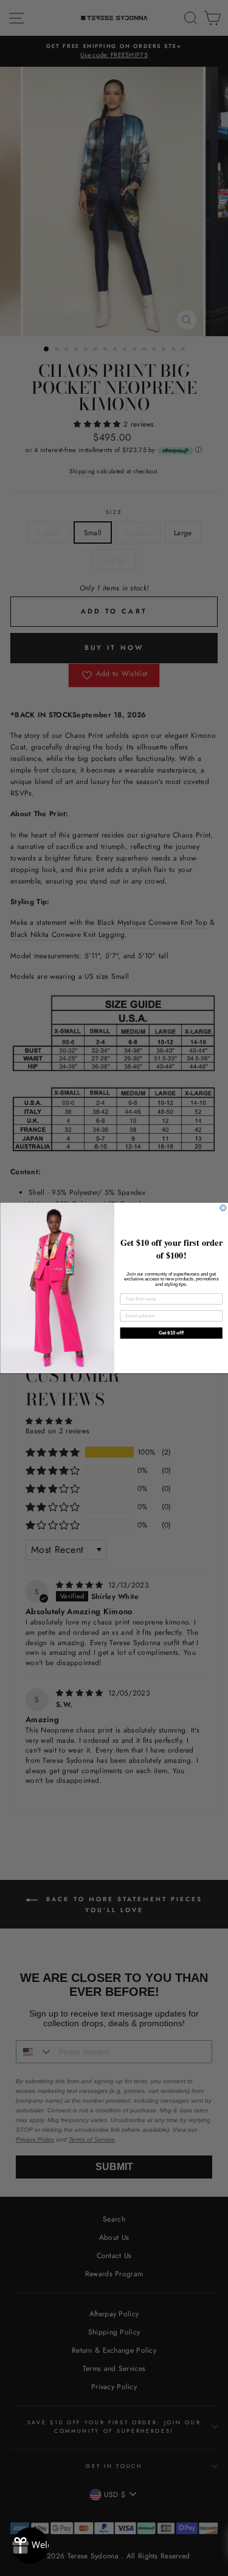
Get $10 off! (171, 1333)
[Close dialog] (223, 1208)
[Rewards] (30, 2546)
